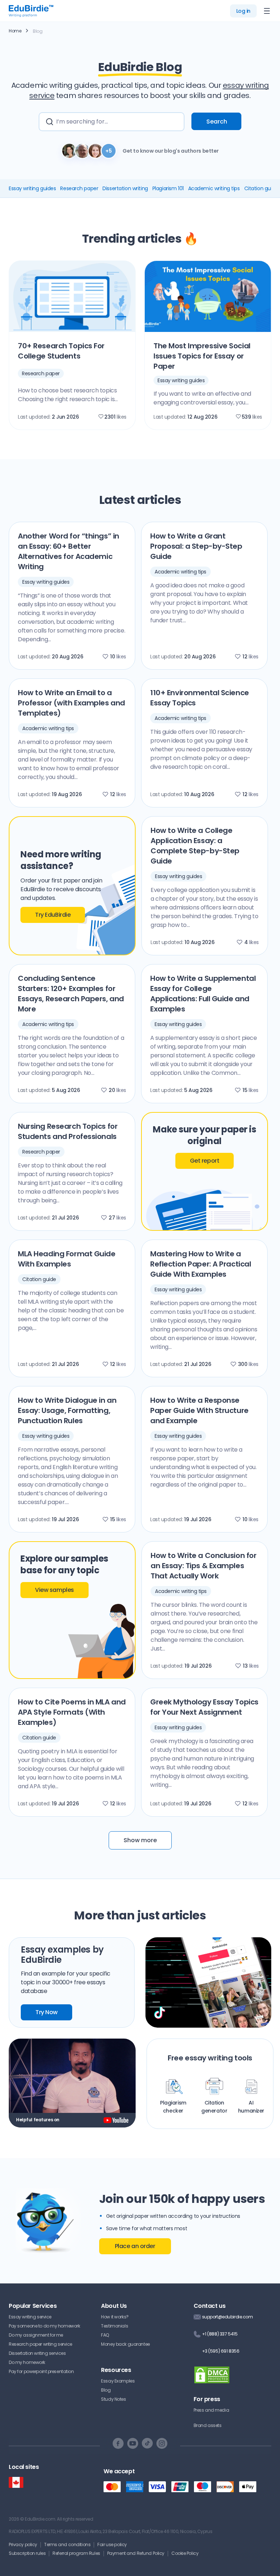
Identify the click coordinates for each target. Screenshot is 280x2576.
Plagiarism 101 (168, 188)
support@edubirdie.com (227, 2317)
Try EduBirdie (53, 915)
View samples (55, 1590)
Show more (140, 1840)
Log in (243, 11)
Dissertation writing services (37, 2353)
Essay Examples (118, 2381)
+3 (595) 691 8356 (221, 2351)
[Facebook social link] (118, 2443)
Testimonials (114, 2326)
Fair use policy (112, 2544)
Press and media (211, 2410)
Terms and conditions (67, 2544)
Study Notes (113, 2399)
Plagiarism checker (173, 2107)
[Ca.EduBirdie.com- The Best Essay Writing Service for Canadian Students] (16, 2483)
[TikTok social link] (147, 2443)
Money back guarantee (125, 2344)
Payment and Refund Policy (136, 2553)
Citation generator (214, 2107)
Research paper (79, 188)
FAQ (105, 2335)
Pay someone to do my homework (44, 2326)
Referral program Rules (76, 2553)
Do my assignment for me (36, 2335)
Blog (106, 2390)
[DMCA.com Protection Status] (212, 2379)
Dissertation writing (125, 188)
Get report (205, 1161)
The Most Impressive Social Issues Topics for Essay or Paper (202, 356)
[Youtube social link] (133, 2443)
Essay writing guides (32, 188)
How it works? (115, 2317)
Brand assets (208, 2425)
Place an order (135, 2246)
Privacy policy (23, 2544)
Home (15, 31)
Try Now (46, 2012)
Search (217, 122)
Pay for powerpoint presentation (41, 2371)
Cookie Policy (185, 2553)
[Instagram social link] (162, 2443)
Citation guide (261, 188)
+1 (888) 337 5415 (220, 2334)
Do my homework (27, 2362)
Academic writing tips (214, 188)
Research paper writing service (40, 2344)
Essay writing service (30, 2317)
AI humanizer (251, 2107)
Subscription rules (27, 2553)
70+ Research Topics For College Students (61, 351)
